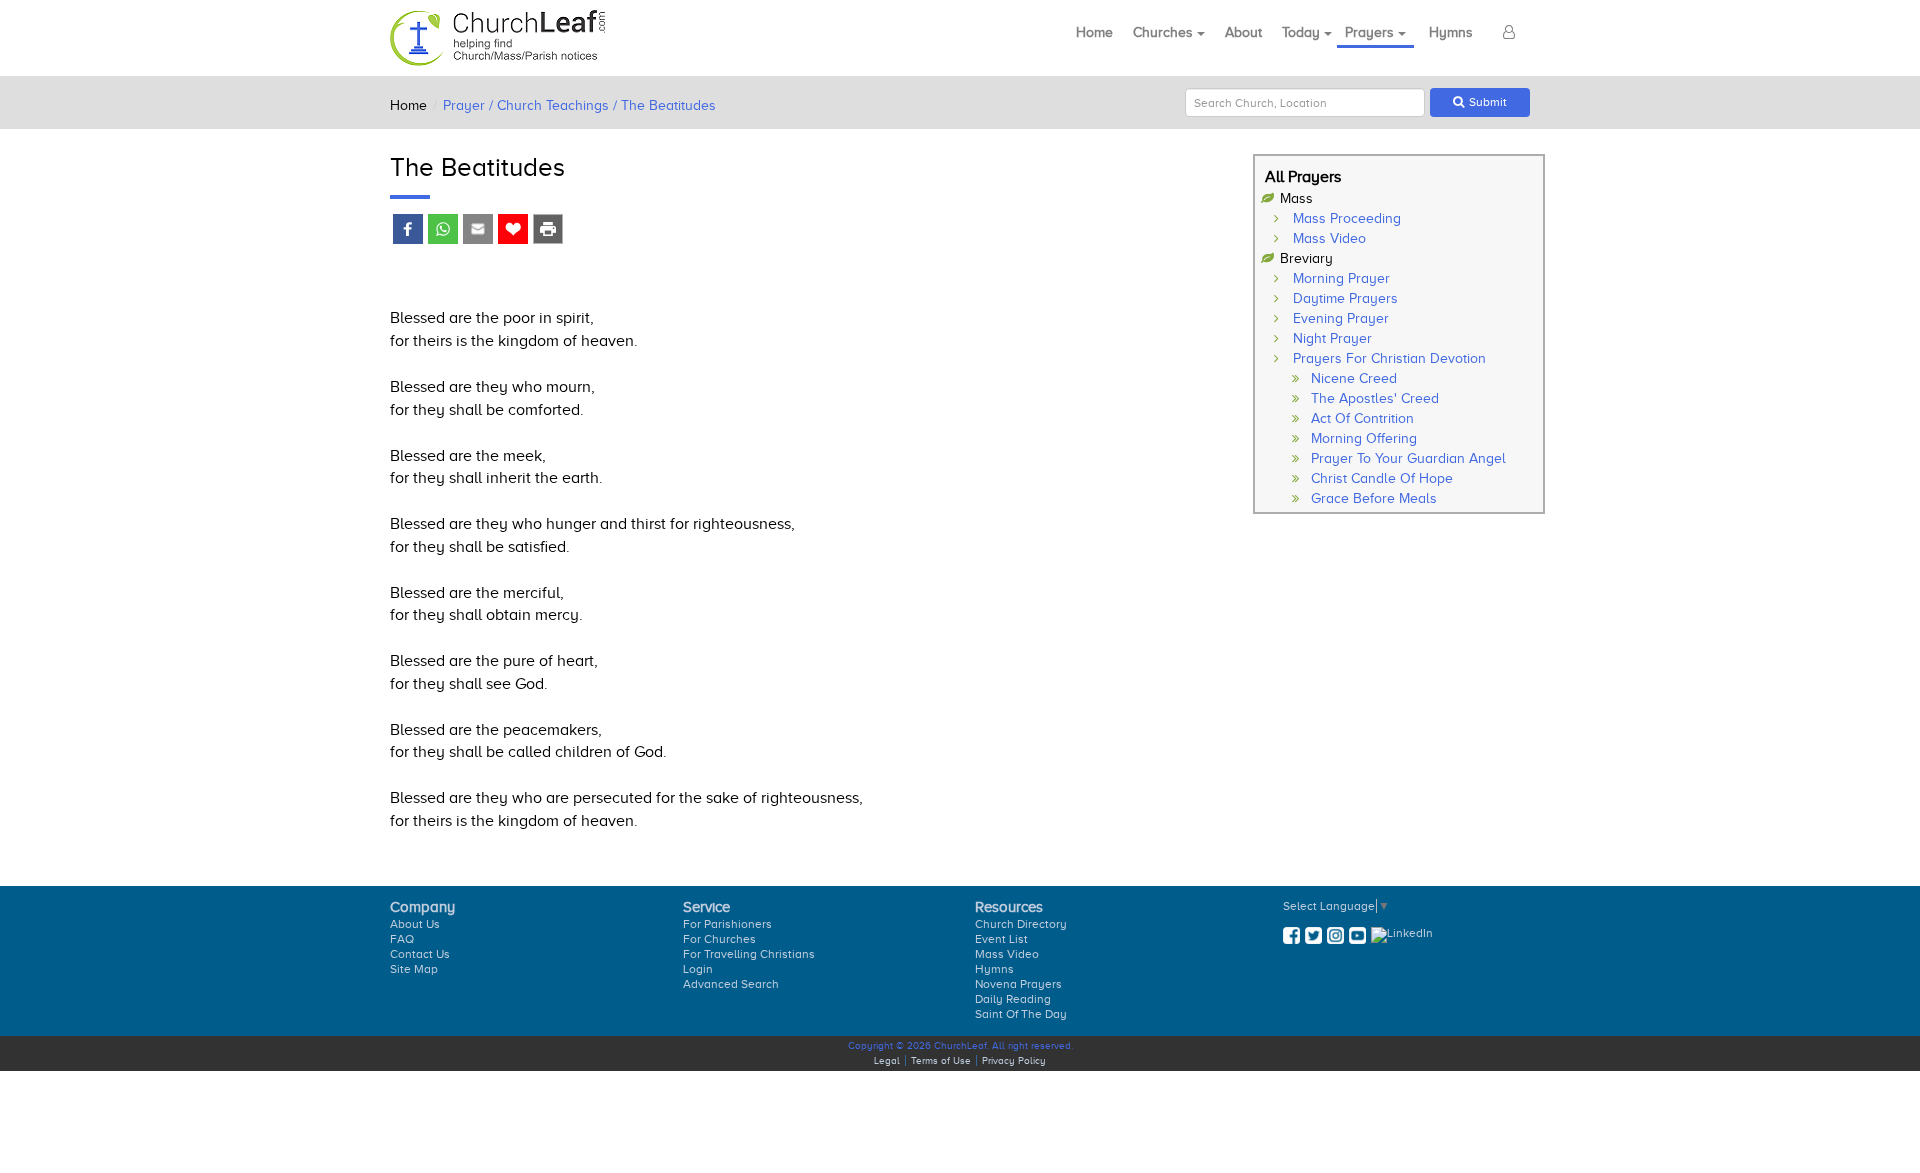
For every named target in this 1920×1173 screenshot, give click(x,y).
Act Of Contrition (1362, 418)
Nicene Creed (1354, 378)
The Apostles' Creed (1375, 398)
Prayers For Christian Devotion (1389, 358)
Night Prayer (1332, 338)
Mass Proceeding (1347, 218)
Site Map (414, 969)
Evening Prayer (1341, 318)
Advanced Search (731, 984)
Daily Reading (1013, 999)
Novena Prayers (1018, 984)
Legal (887, 1060)
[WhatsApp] (442, 231)
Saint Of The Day (1021, 1014)
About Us (415, 924)
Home (1094, 32)
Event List (1001, 939)
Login (698, 969)
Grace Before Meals (1374, 498)
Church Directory (1021, 924)
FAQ (402, 939)
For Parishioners (727, 924)
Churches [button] (1165, 32)
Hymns (1451, 32)
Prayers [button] (1371, 32)
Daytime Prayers (1345, 298)
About (1243, 32)
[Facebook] (407, 231)
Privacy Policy (1014, 1060)
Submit (1488, 102)
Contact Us (420, 954)
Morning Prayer (1341, 278)
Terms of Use (941, 1060)
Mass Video (1329, 238)
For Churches (719, 939)
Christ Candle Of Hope (1382, 478)
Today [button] (1303, 32)
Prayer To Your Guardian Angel (1408, 458)
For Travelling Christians (749, 954)
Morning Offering (1364, 438)
